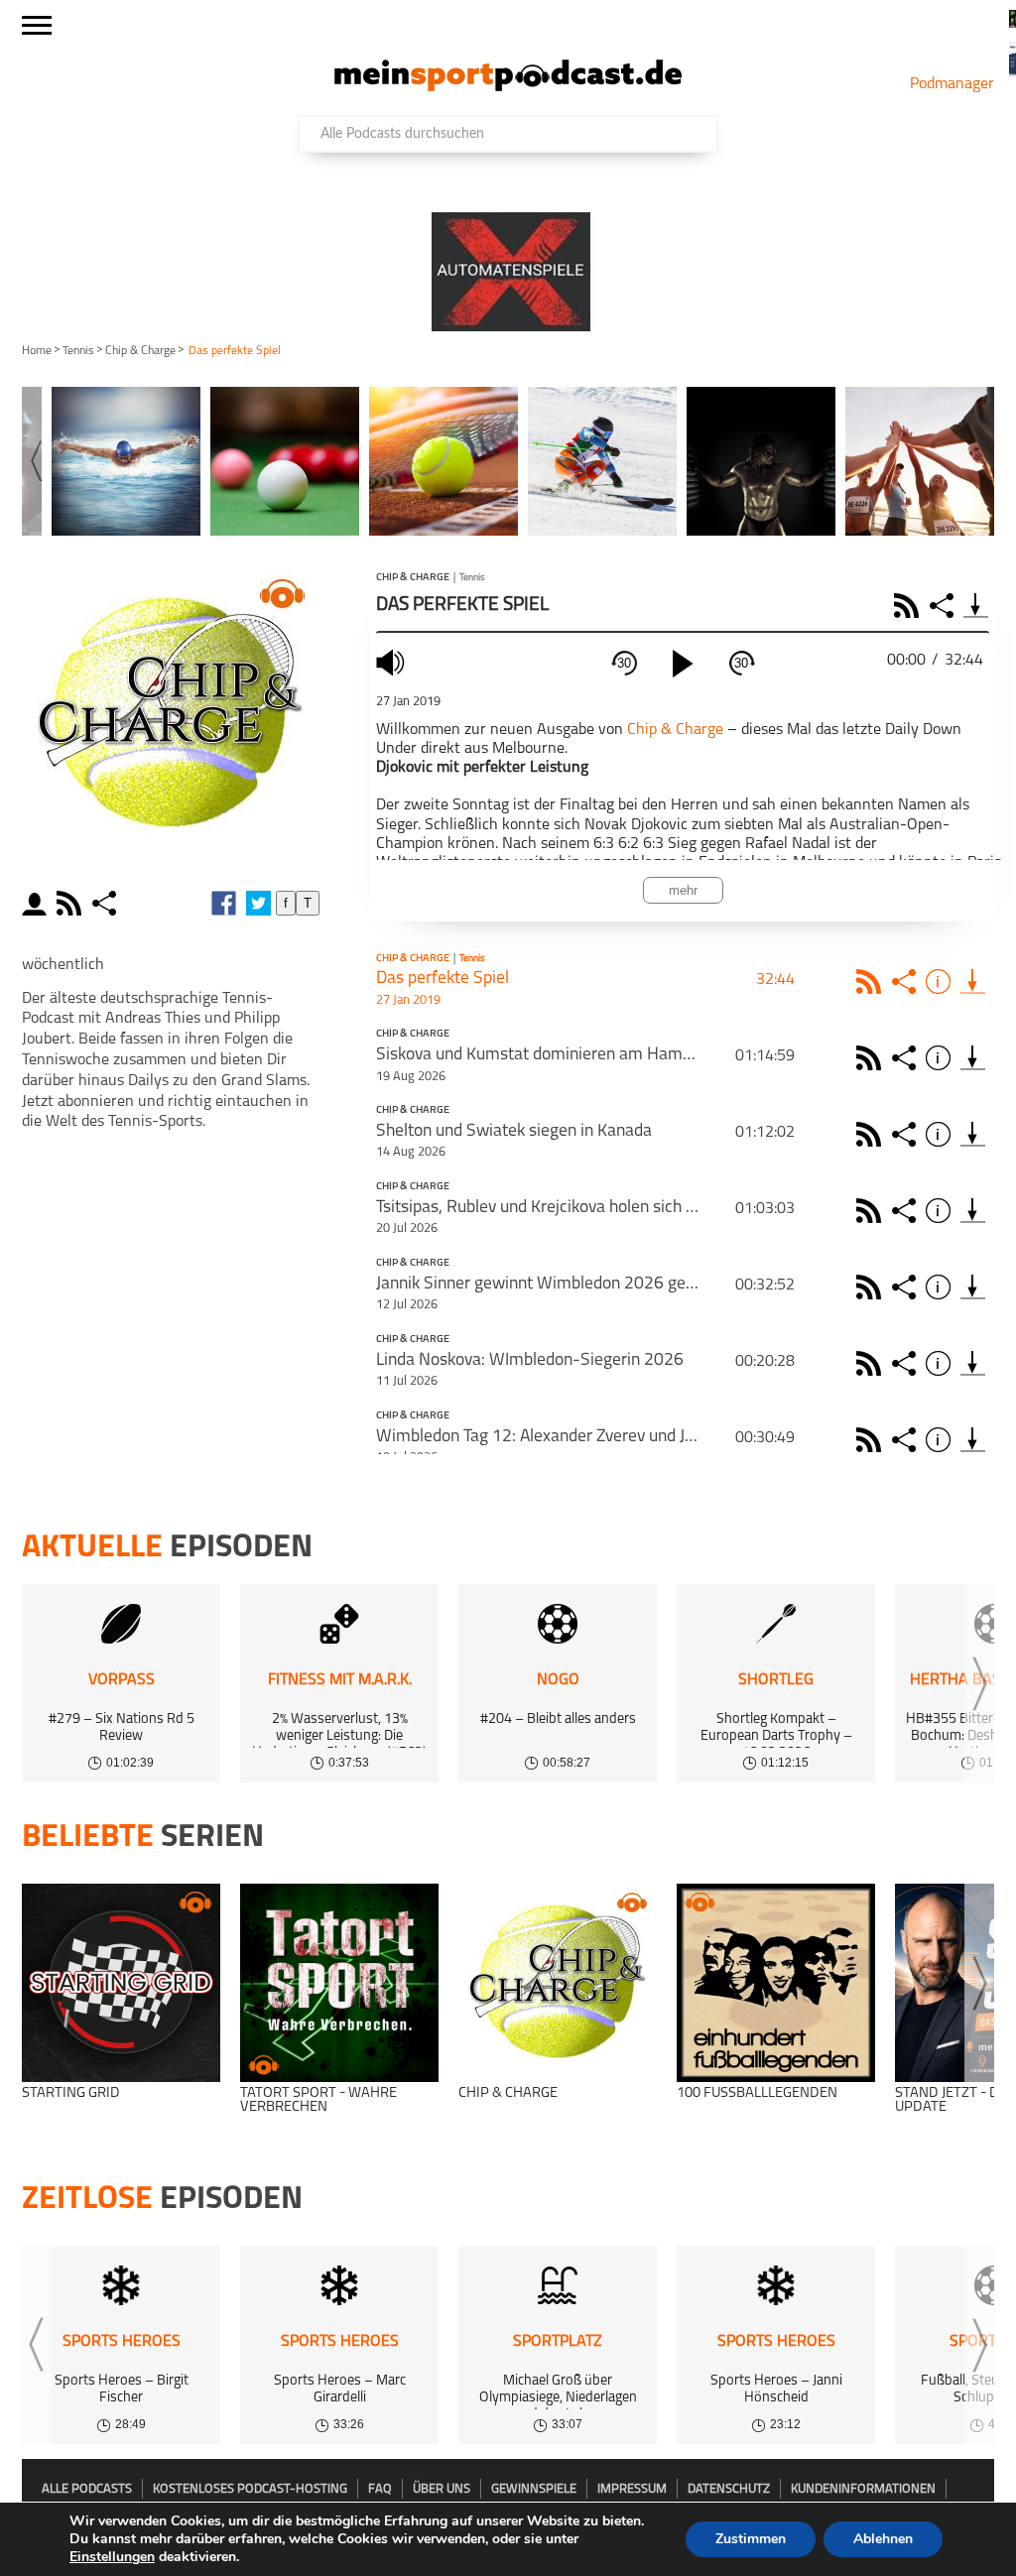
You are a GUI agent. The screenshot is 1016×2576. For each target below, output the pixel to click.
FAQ (380, 2489)
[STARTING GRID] (121, 1983)
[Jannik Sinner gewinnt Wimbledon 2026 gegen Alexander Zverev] (973, 1287)
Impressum (632, 2489)
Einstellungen (112, 2557)
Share (944, 606)
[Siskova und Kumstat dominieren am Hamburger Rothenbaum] (973, 1058)
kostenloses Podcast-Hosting (250, 2489)
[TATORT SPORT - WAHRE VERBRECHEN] (339, 1983)
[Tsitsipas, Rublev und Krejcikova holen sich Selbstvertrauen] (973, 1211)
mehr (683, 890)
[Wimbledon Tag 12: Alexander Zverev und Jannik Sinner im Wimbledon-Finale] (973, 1440)
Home (37, 351)
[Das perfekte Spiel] (973, 981)
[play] (683, 664)
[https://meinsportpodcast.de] (508, 87)
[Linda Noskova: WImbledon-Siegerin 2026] (973, 1363)
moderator (37, 903)
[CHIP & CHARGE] (558, 1983)
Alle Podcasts (87, 2489)
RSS (909, 606)
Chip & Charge (140, 351)
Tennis (78, 351)
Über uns (442, 2489)
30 (624, 663)
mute (393, 662)
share (107, 903)
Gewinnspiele (534, 2489)
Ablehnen (883, 2539)
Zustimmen (751, 2539)
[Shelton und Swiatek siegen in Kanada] (973, 1134)
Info (941, 981)
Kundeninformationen (863, 2489)
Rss (872, 981)
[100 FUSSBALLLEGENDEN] (776, 1983)
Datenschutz (729, 2489)
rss (71, 903)
